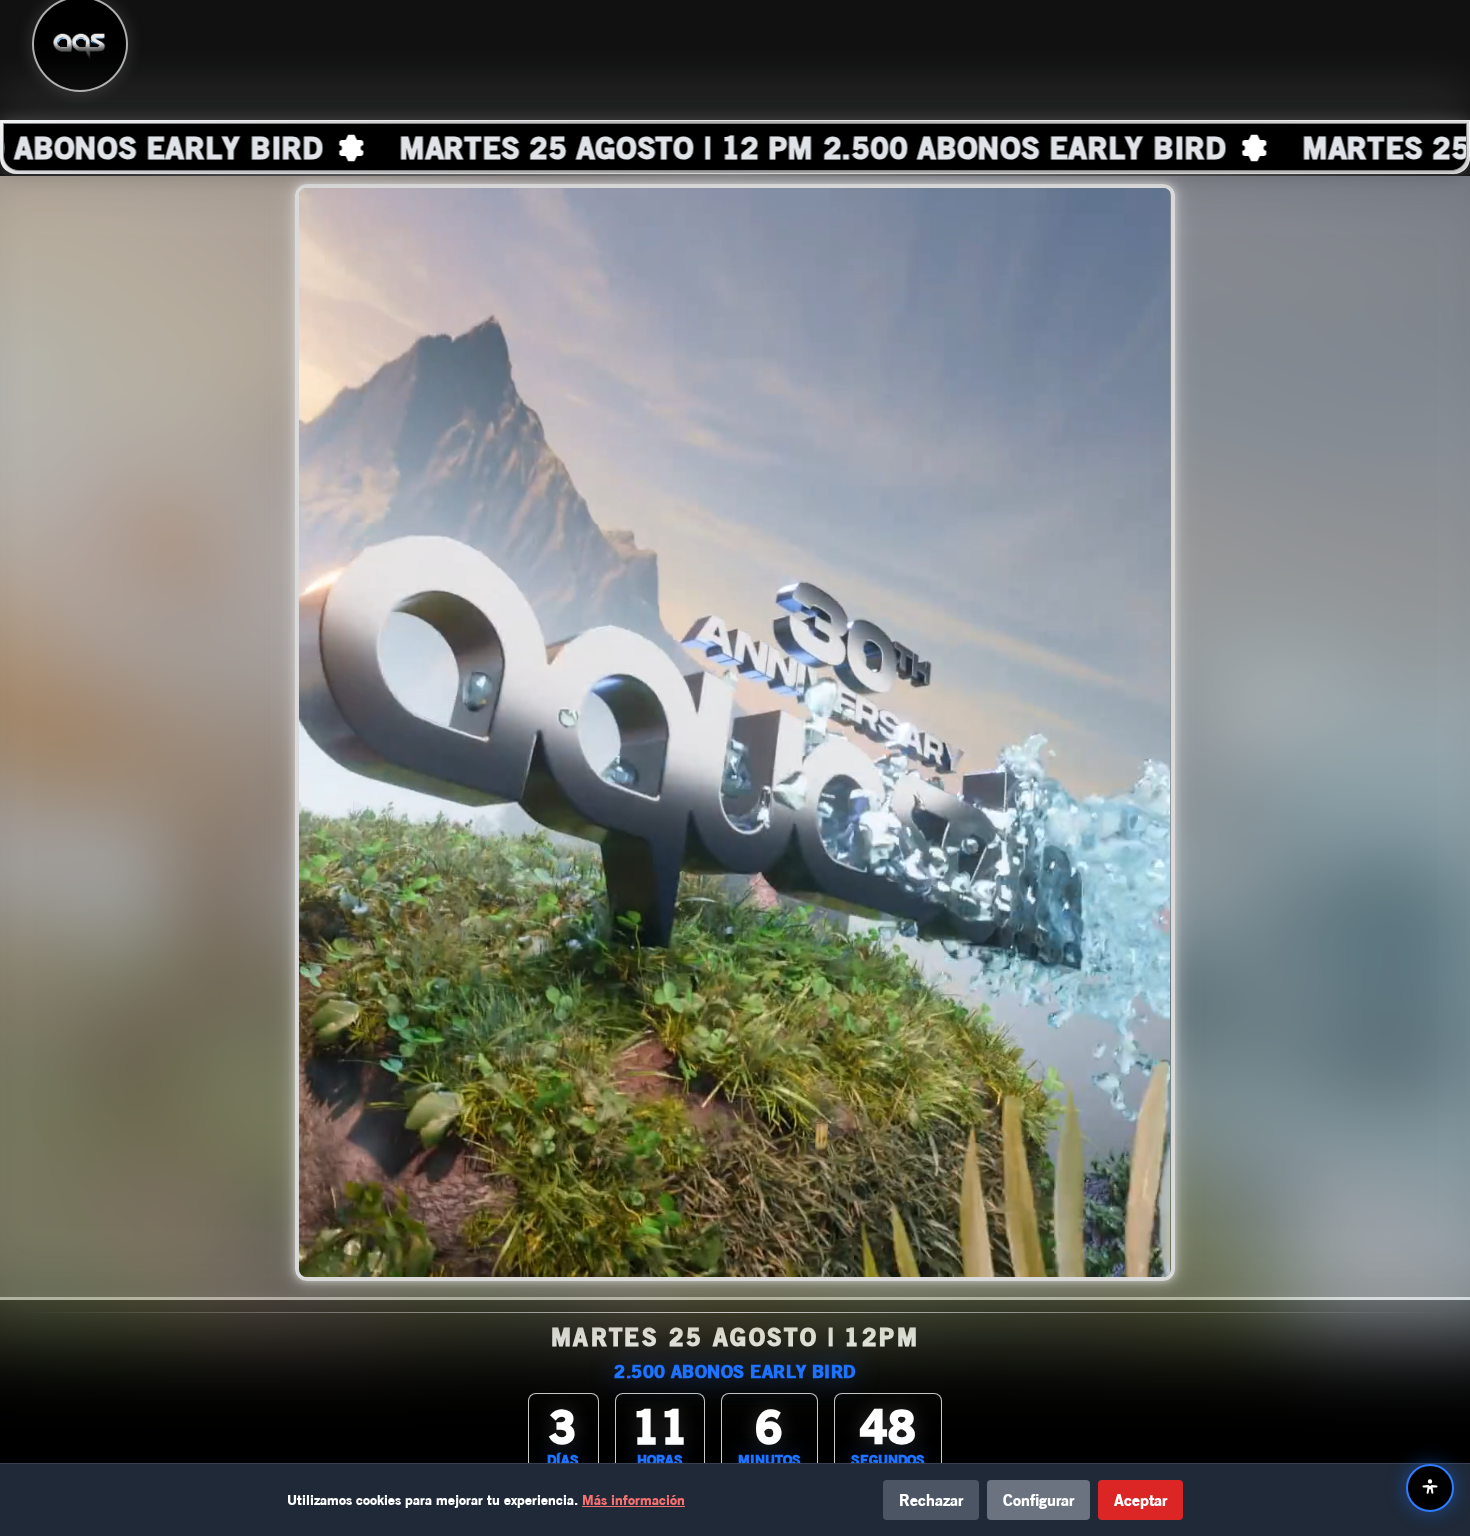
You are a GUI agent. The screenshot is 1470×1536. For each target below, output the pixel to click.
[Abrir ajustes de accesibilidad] (1430, 1488)
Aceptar (1140, 1499)
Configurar (1038, 1499)
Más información (633, 1499)
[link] (735, 147)
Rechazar (931, 1499)
